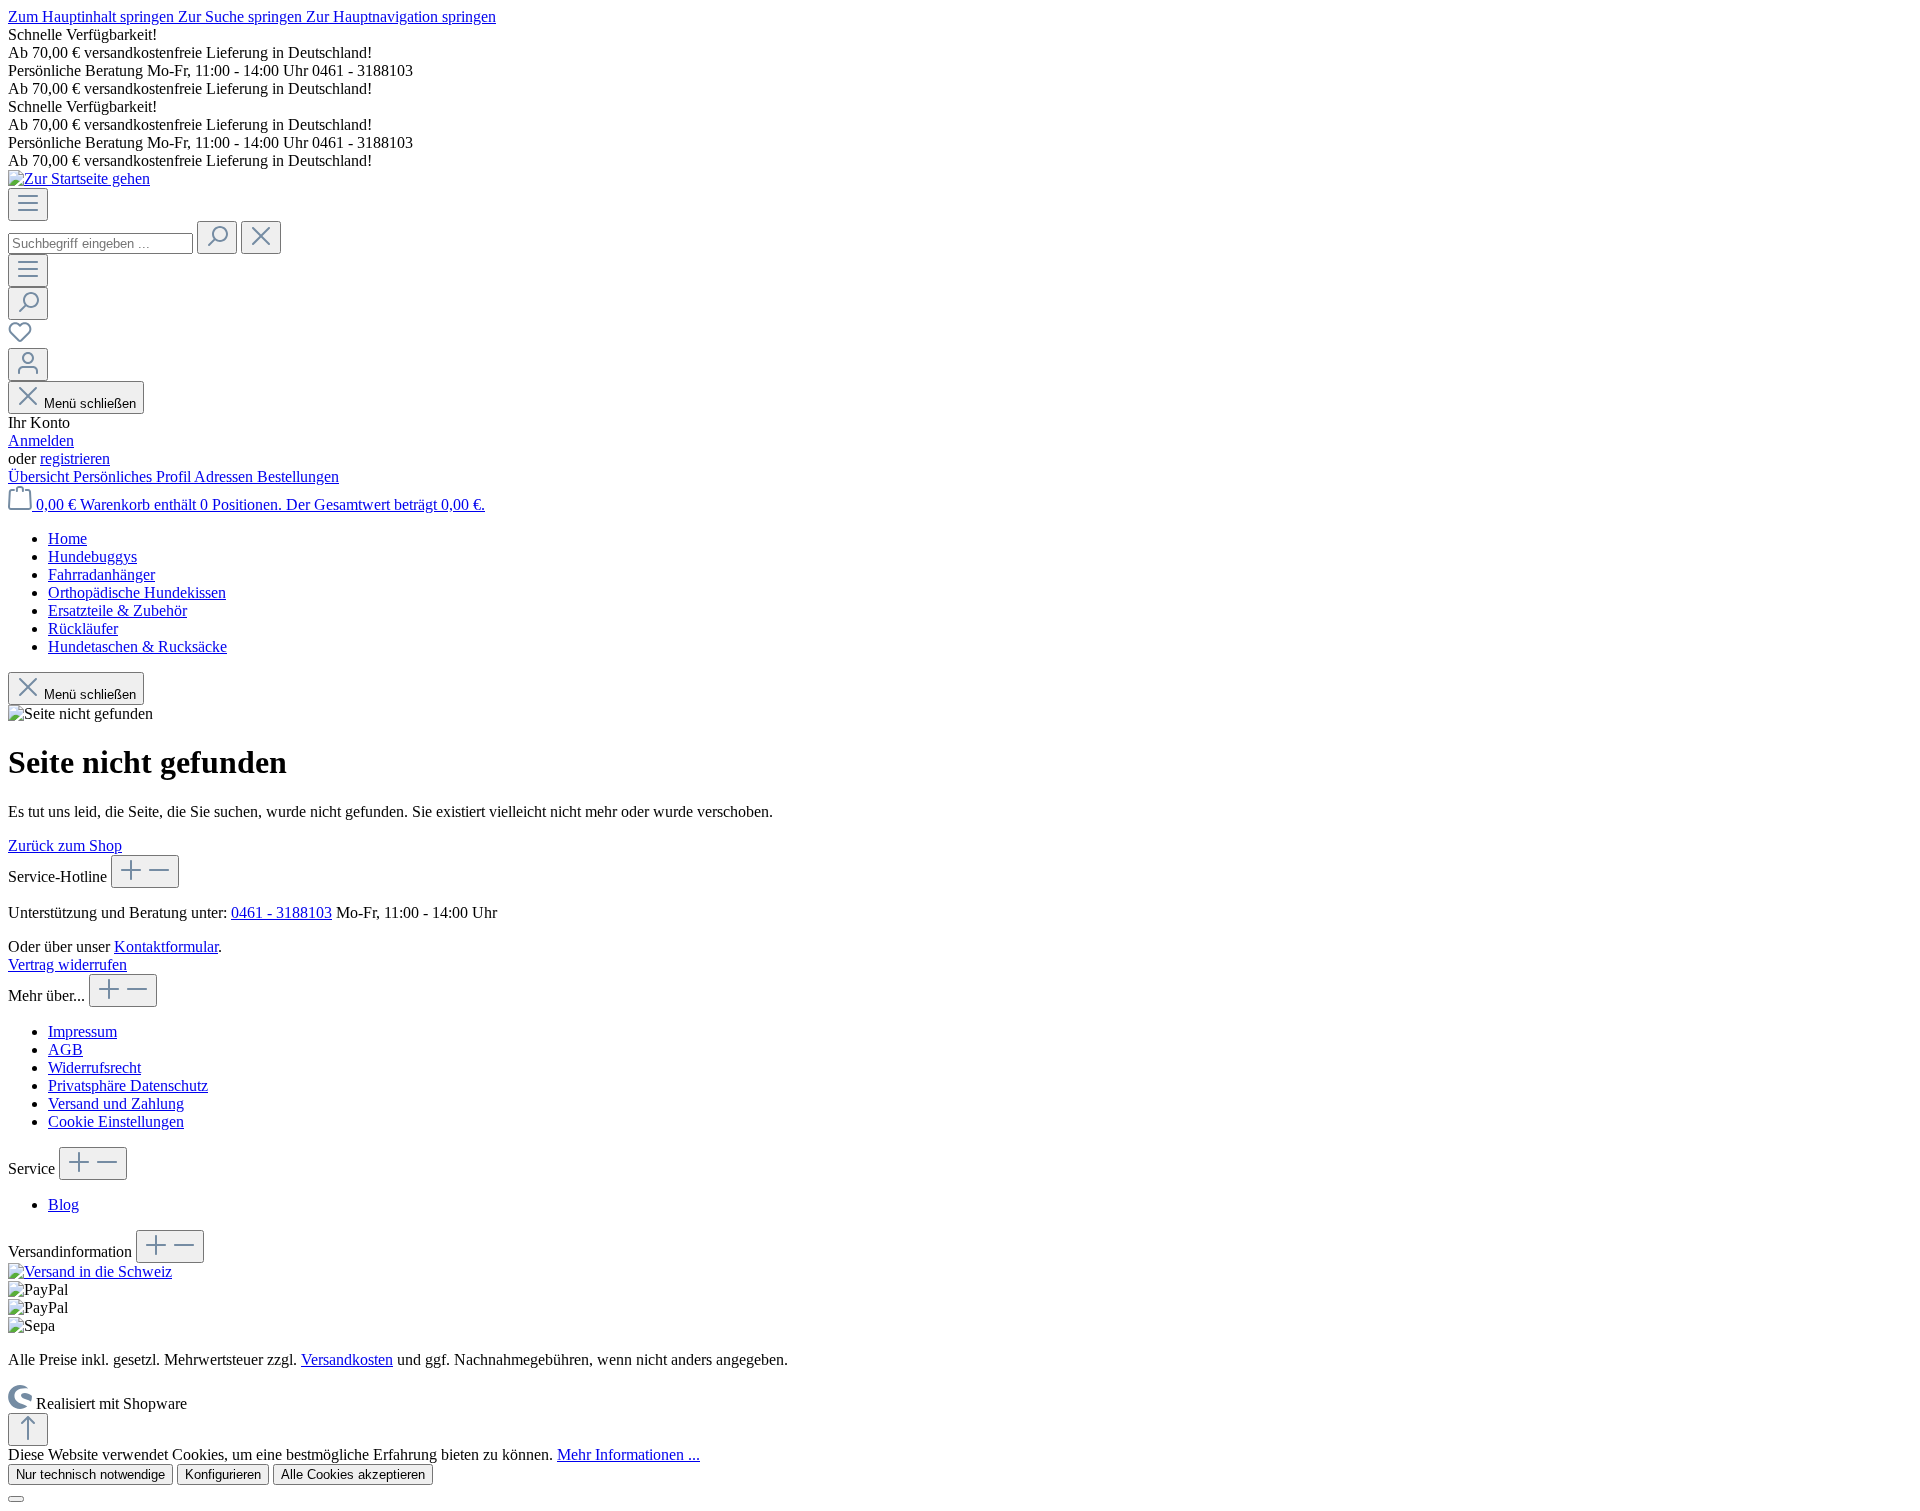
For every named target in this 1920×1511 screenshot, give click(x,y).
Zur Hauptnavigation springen (401, 16)
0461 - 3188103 (281, 912)
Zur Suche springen (242, 16)
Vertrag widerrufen (67, 964)
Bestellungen (298, 476)
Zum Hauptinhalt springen (93, 16)
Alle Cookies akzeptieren (353, 1474)
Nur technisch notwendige (90, 1474)
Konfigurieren (223, 1474)
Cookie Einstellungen (116, 1121)
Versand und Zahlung (116, 1103)
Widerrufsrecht (94, 1067)
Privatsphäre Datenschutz (128, 1085)
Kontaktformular (166, 946)
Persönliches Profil (133, 476)
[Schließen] (16, 1499)
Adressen (225, 476)
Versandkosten (347, 1359)
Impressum (82, 1031)
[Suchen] (217, 237)
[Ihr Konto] (28, 364)
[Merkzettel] (20, 338)
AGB (65, 1049)
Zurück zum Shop (65, 845)
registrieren (75, 458)
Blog (63, 1204)
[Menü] (28, 204)
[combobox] (100, 243)
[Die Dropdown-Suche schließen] (261, 237)
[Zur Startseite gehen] (79, 178)
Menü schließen (90, 403)
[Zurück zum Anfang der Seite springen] (28, 1429)
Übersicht (40, 476)
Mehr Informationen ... (628, 1454)
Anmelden (41, 440)
